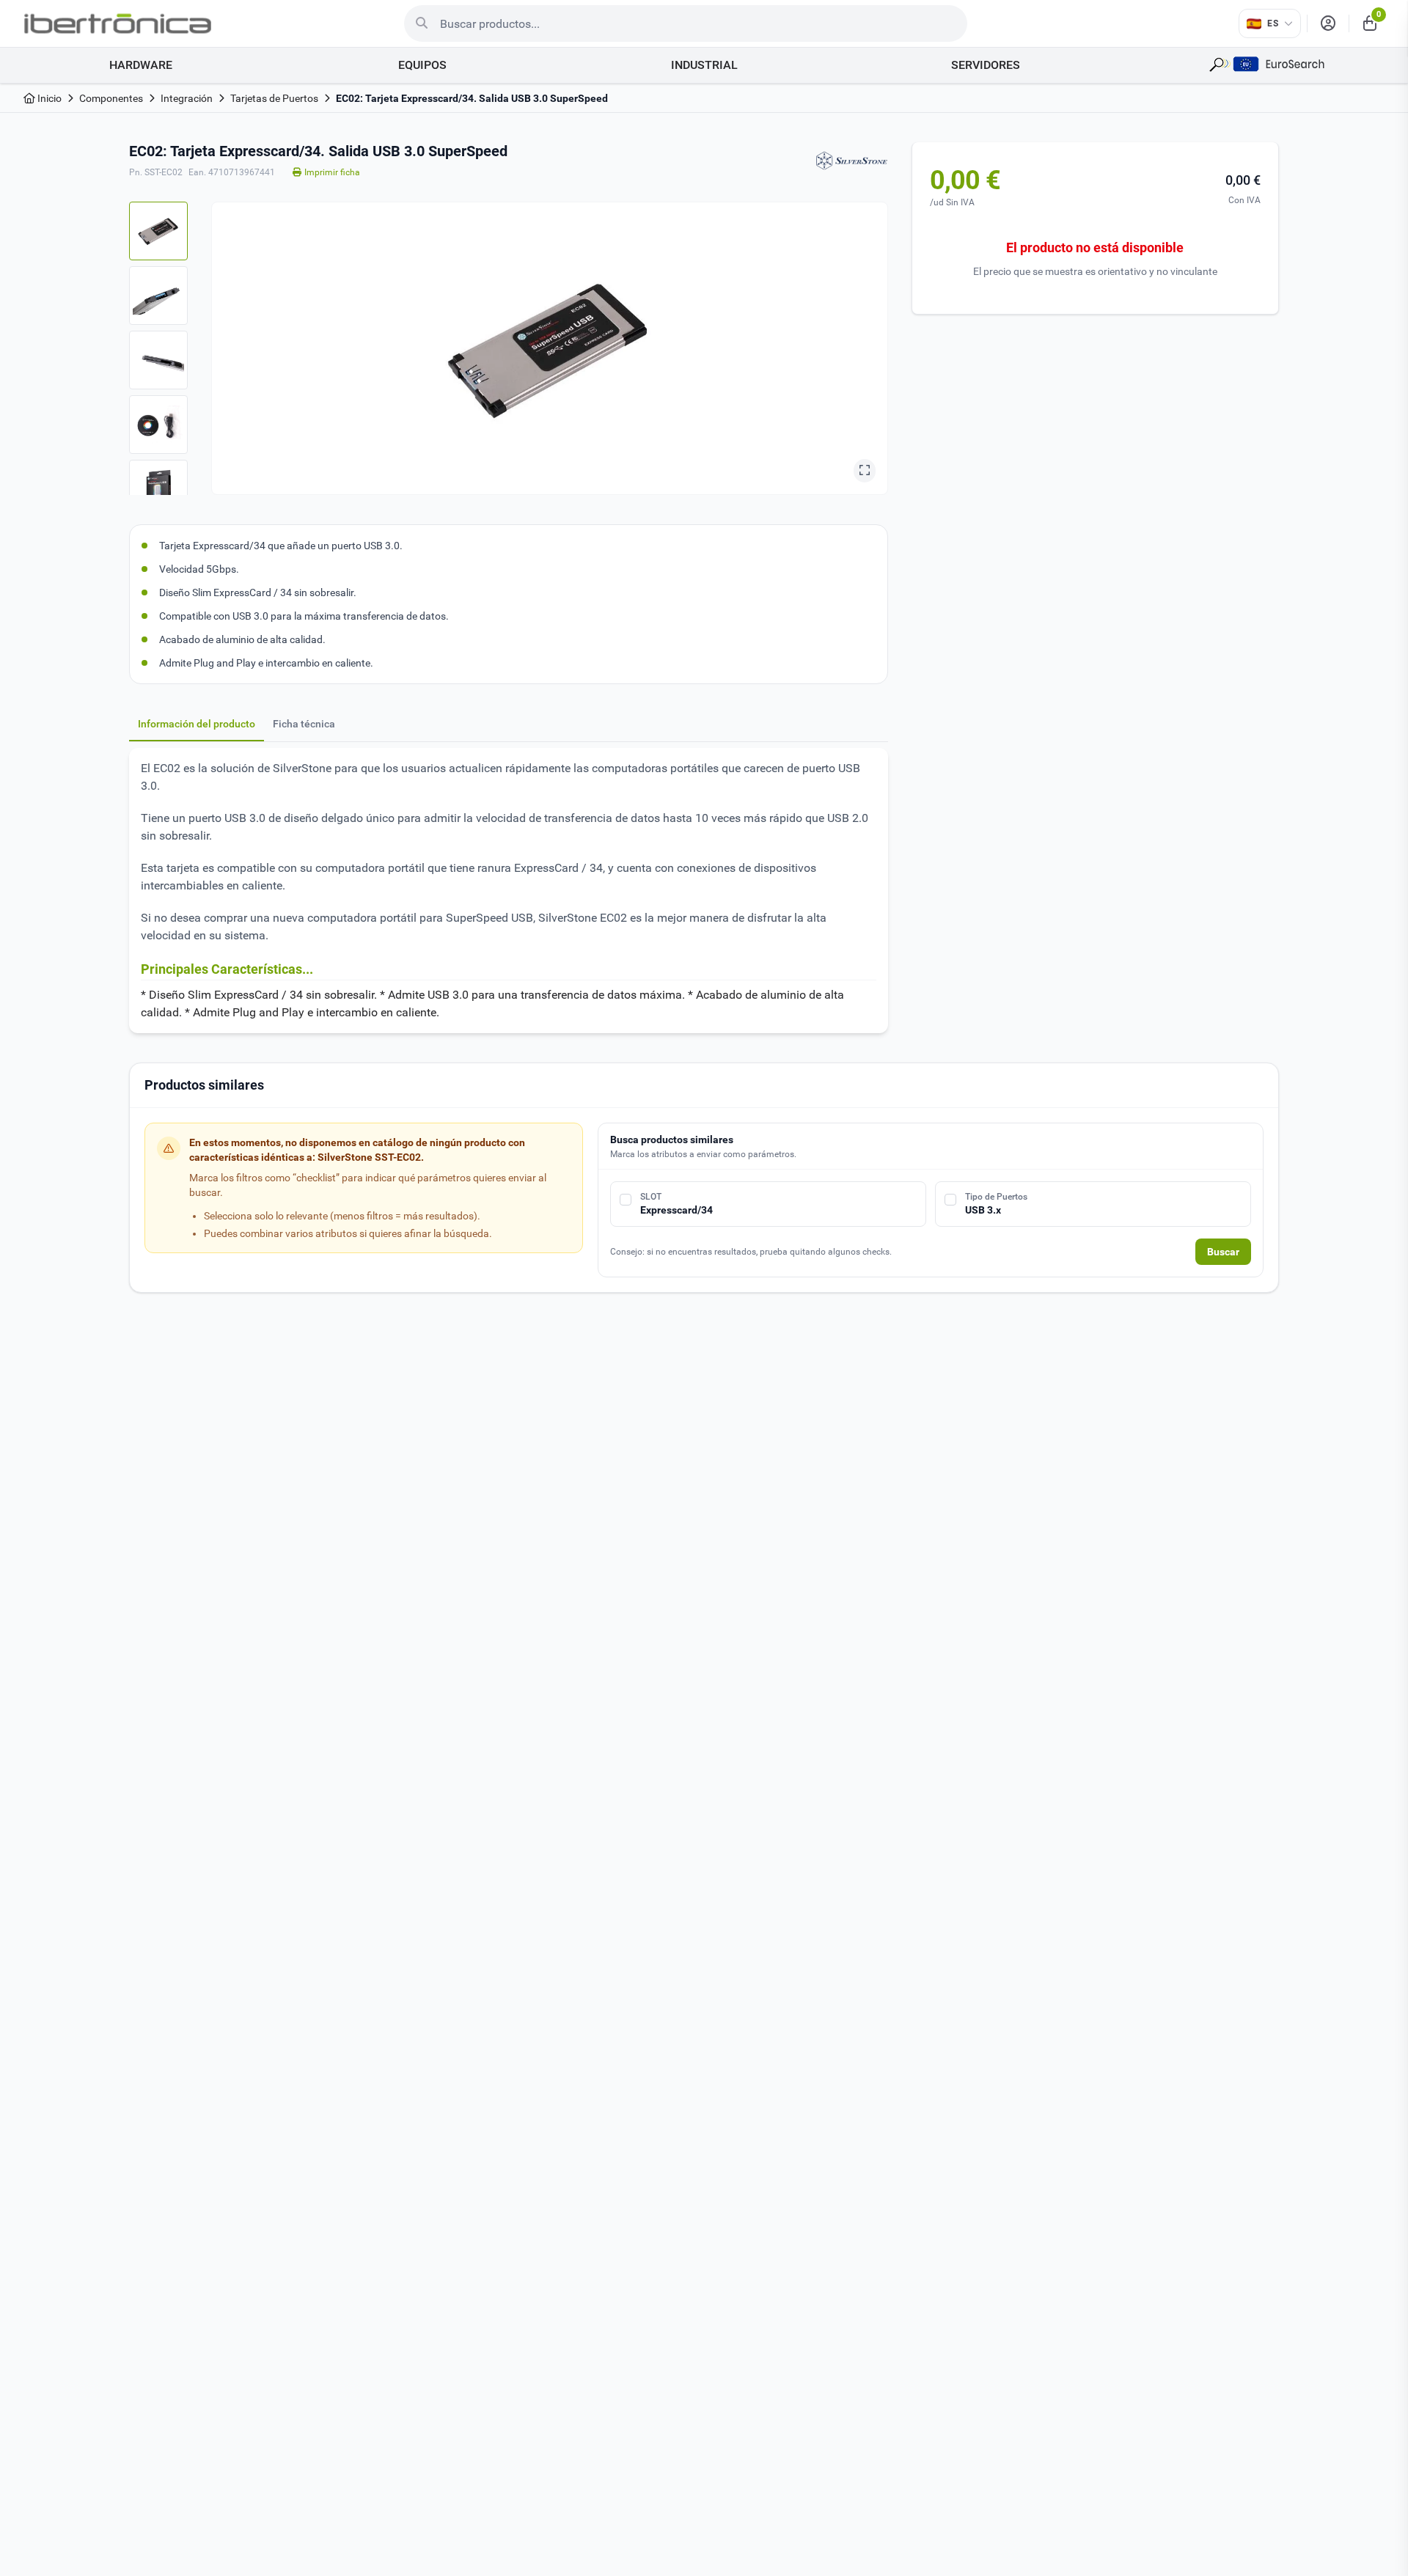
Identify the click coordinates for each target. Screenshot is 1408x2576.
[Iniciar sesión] (1328, 23)
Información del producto (197, 724)
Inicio (48, 98)
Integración (187, 98)
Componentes (111, 98)
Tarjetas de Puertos (274, 98)
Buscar (1223, 1252)
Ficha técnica (304, 724)
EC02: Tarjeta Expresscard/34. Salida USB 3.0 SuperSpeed (472, 98)
